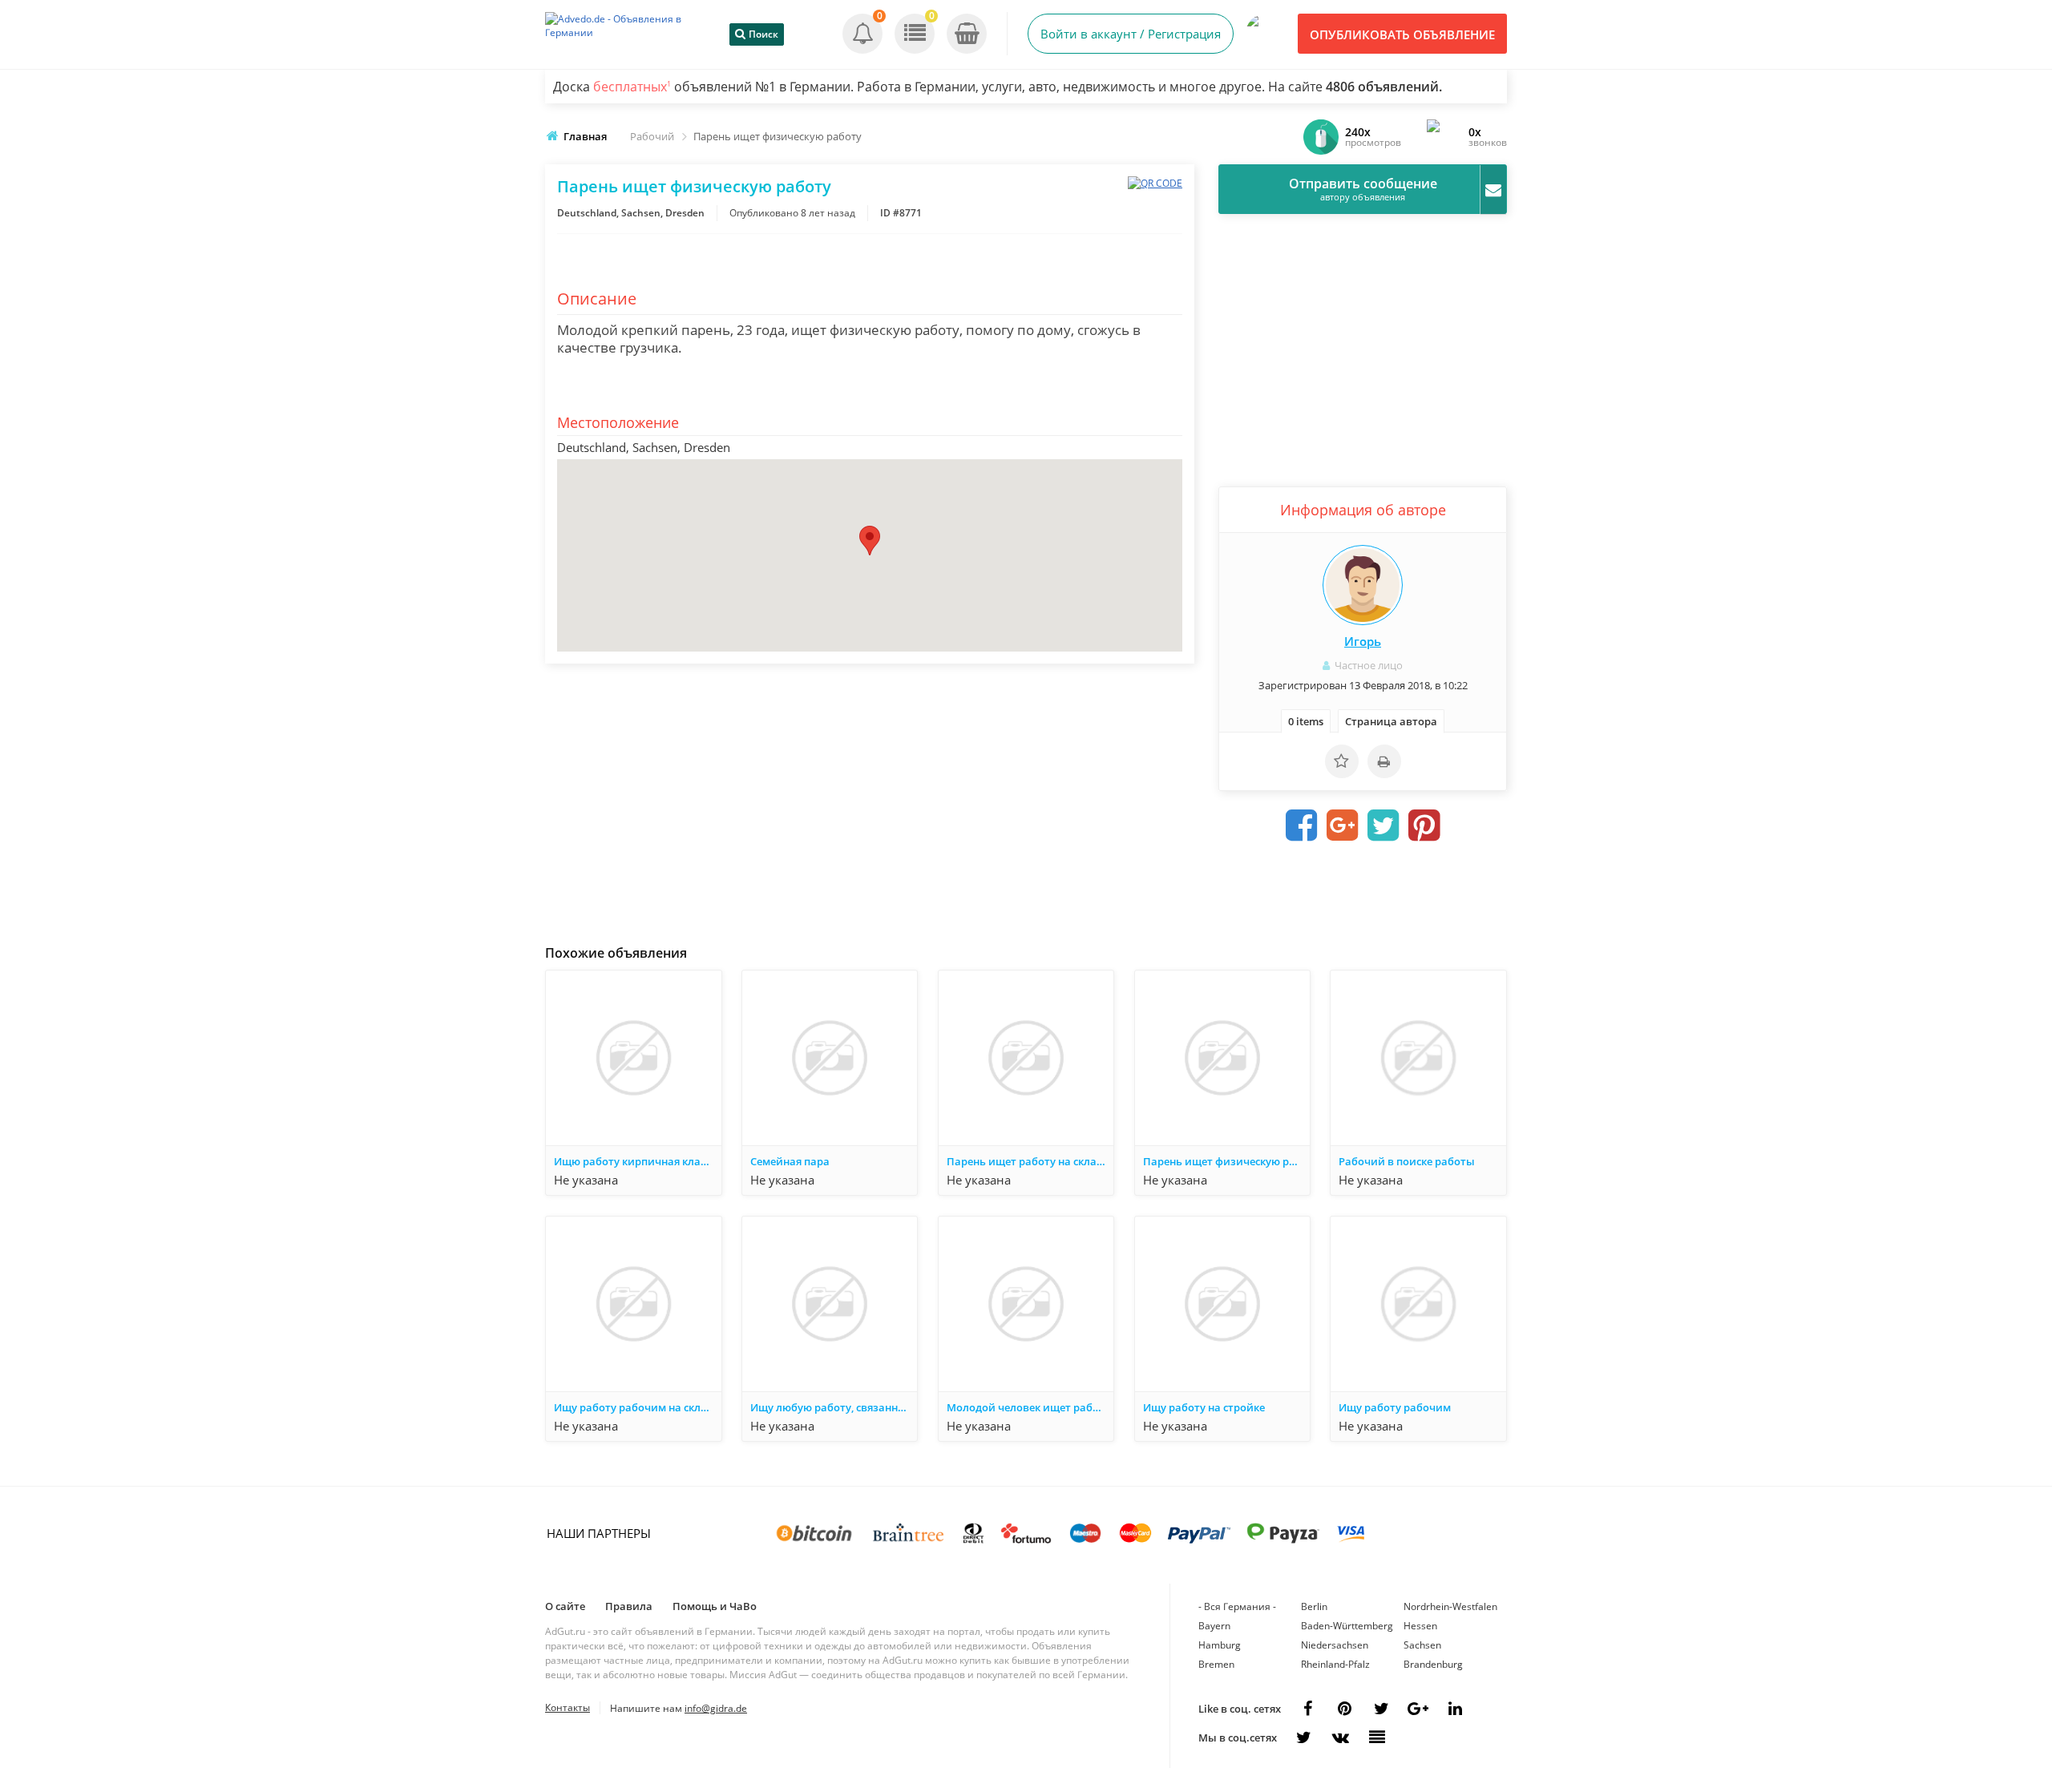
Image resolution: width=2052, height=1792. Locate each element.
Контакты (568, 1707)
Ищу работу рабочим (1395, 1407)
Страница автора (1391, 721)
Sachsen (1422, 1645)
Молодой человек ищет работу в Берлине (1030, 1407)
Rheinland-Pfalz (1335, 1664)
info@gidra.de (716, 1708)
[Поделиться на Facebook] (1302, 825)
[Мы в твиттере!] (1303, 1738)
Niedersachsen (1335, 1645)
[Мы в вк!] (1340, 1738)
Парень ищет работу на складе (1028, 1161)
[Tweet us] (1381, 1709)
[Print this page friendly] (1384, 761)
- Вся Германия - (1237, 1606)
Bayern (1214, 1626)
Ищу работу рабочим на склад (634, 1407)
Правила (629, 1606)
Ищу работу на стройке (1204, 1407)
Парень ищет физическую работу (1226, 1161)
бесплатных (632, 87)
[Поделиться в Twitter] (1383, 825)
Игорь (1363, 641)
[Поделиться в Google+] (1418, 1709)
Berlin (1314, 1606)
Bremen (1216, 1664)
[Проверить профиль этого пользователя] (1363, 585)
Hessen (1420, 1626)
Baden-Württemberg (1347, 1626)
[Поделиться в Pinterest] (1424, 825)
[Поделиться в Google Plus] (1343, 825)
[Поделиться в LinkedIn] (1455, 1709)
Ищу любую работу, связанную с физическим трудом (834, 1407)
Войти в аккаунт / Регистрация (1131, 34)
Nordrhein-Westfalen (1450, 1606)
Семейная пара (790, 1161)
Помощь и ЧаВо (715, 1606)
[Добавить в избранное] (1342, 761)
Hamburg (1220, 1645)
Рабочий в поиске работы (1407, 1161)
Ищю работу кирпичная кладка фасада (637, 1161)
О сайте (565, 1606)
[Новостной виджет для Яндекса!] (1377, 1738)
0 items (1306, 721)
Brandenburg (1433, 1664)
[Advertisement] (870, 800)
